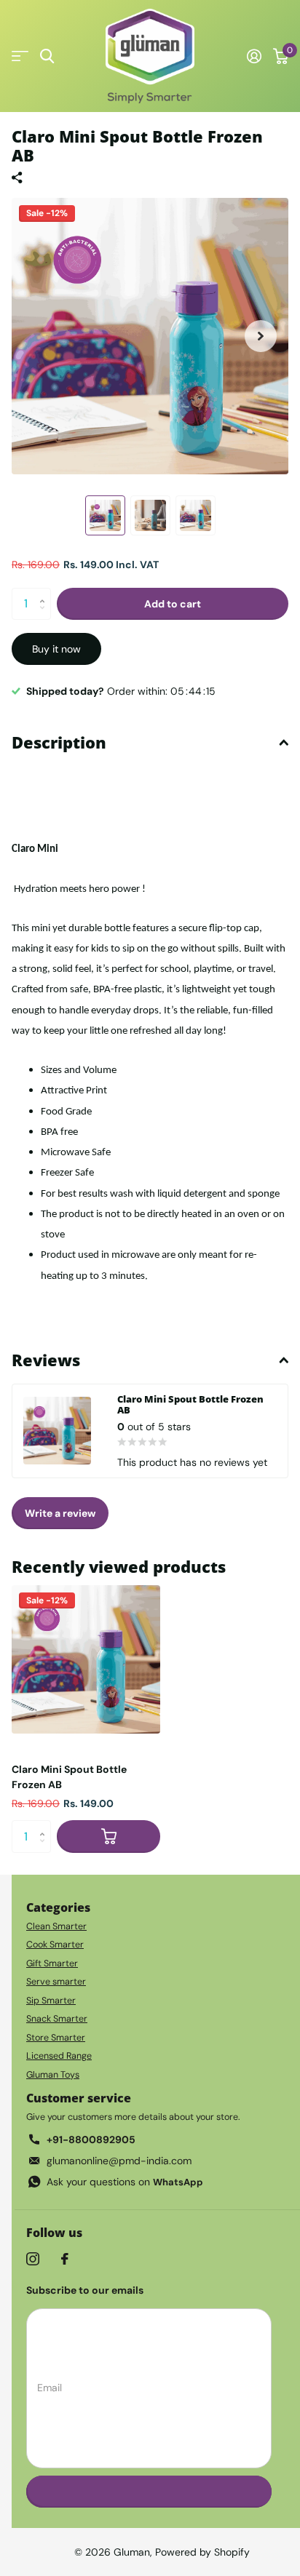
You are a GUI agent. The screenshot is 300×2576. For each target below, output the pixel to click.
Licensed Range (59, 2056)
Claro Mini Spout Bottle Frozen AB (69, 1777)
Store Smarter (56, 2038)
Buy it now (56, 649)
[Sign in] (254, 56)
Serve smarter (56, 1982)
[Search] (47, 56)
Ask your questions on (125, 2182)
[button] (261, 336)
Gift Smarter (52, 1963)
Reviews (46, 1360)
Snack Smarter (57, 2019)
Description (59, 742)
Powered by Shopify (202, 2552)
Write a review (60, 1513)
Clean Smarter (56, 1926)
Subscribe (149, 2492)
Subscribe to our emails (85, 2290)
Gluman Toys (53, 2075)
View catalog (20, 56)
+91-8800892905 (91, 2140)
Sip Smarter (51, 2001)
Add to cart (173, 604)
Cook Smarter (55, 1945)
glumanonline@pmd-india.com (119, 2161)
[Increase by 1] (46, 592)
